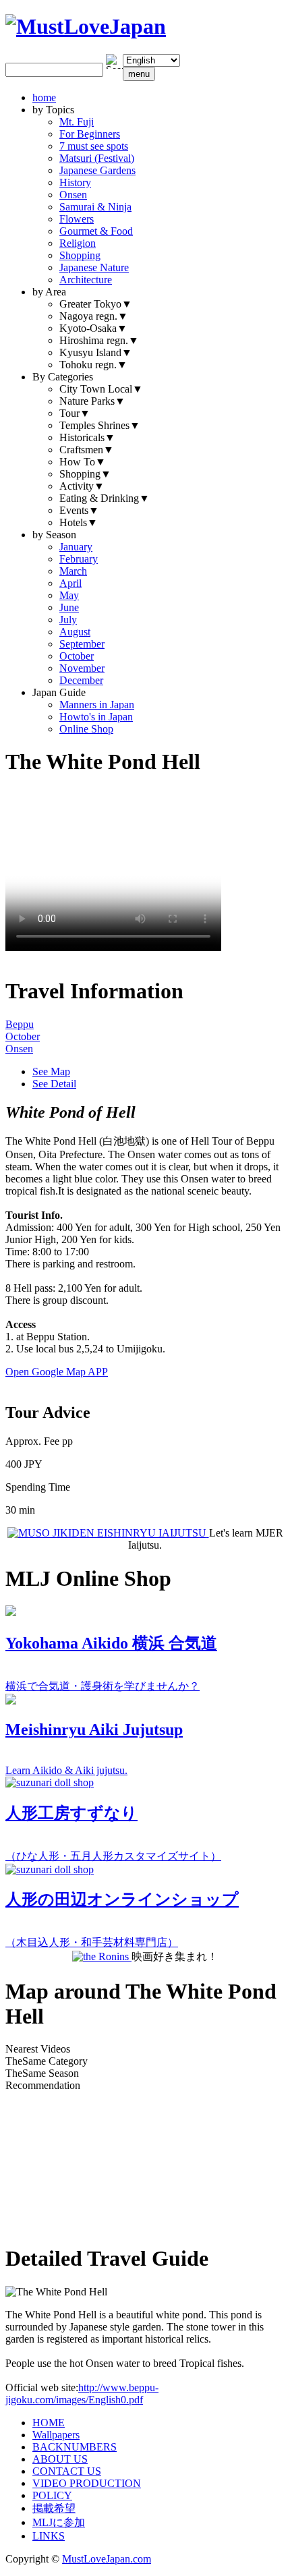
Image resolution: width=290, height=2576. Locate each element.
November (82, 668)
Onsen (73, 195)
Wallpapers (56, 2435)
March (73, 571)
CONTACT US (67, 2471)
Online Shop (86, 729)
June (69, 607)
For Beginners (90, 134)
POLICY (52, 2495)
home (44, 97)
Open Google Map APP (57, 1372)
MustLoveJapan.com (107, 2559)
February (79, 559)
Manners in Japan (97, 705)
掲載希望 (54, 2508)
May (69, 595)
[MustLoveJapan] (86, 26)
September (82, 644)
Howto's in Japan (96, 717)
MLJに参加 (59, 2522)
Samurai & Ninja (95, 207)
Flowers (77, 219)
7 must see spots (94, 146)
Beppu (20, 1024)
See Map (51, 1071)
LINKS (49, 2536)
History (75, 182)
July (68, 620)
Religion (78, 243)
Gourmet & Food (96, 231)
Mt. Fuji (77, 122)
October (77, 656)
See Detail (54, 1084)
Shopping (80, 255)
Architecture (86, 280)
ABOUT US (60, 2459)
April (70, 583)
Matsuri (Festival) (97, 158)
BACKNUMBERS (75, 2447)
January (76, 547)
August (75, 632)
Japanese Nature (94, 267)
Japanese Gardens (97, 170)
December (81, 680)
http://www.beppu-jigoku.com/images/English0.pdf (82, 2394)
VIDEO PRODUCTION (87, 2483)
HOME (49, 2423)
